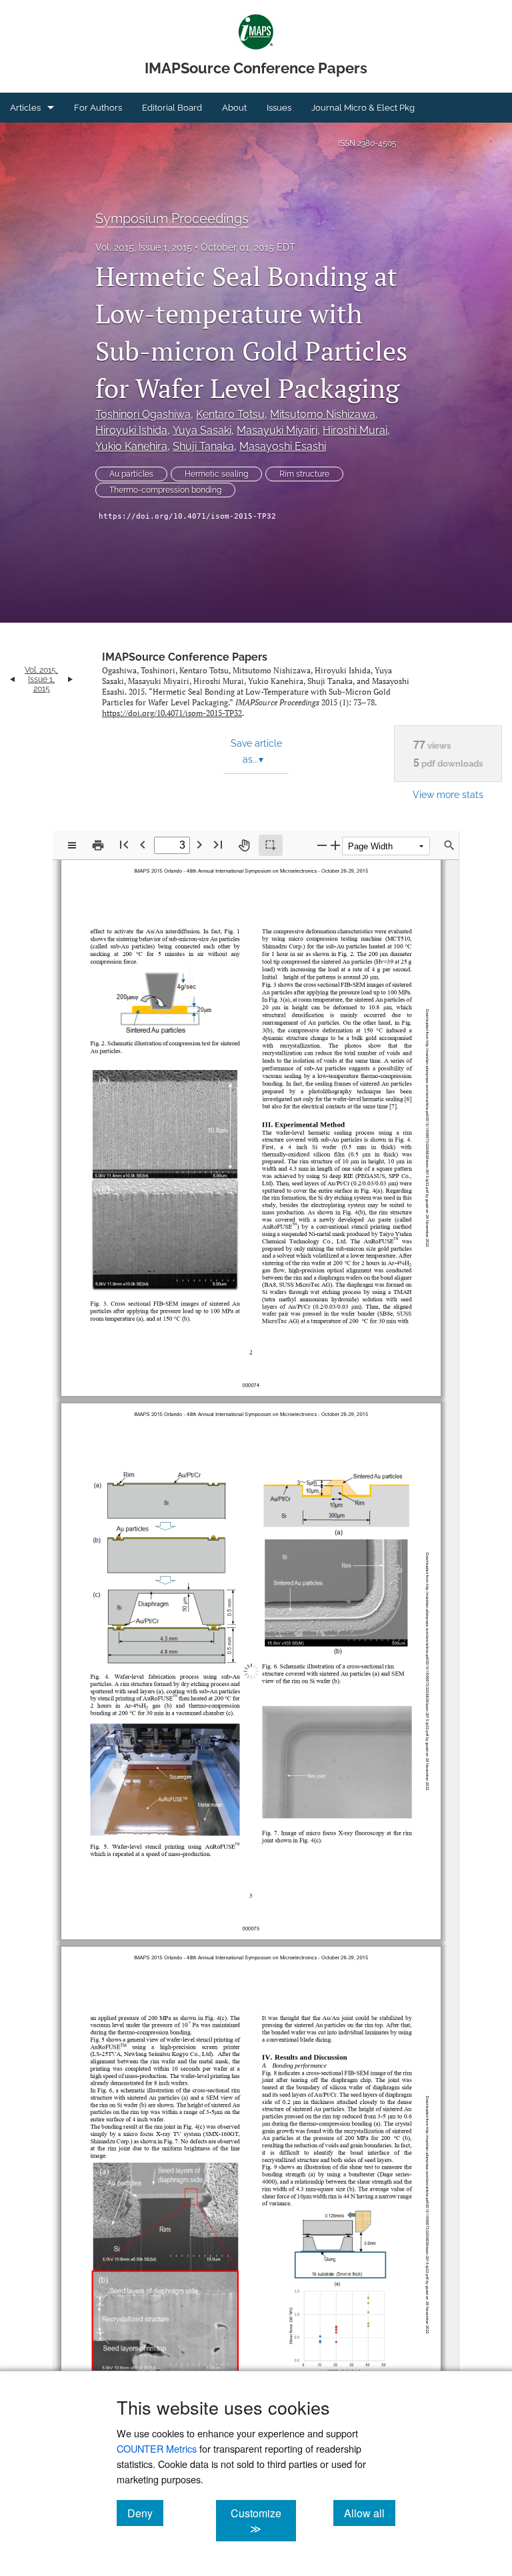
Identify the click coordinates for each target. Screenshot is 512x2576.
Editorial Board (172, 108)
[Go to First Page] (124, 844)
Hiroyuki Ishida (131, 430)
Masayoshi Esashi (283, 446)
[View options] (72, 845)
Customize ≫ (263, 2521)
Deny (145, 2513)
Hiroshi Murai (355, 430)
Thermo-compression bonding (165, 490)
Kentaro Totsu (230, 414)
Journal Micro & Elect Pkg (363, 108)
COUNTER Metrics (157, 2448)
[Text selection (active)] (271, 845)
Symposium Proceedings (172, 219)
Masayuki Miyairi (277, 430)
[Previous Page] (143, 844)
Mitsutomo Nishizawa (323, 414)
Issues (279, 108)
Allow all (370, 2513)
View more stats (448, 794)
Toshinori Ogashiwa (143, 414)
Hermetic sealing (216, 474)
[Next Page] (199, 844)
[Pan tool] (244, 845)
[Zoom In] (335, 845)
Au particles (131, 474)
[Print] (98, 845)
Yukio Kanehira (131, 446)
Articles (25, 108)
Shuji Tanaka (203, 446)
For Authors (98, 108)
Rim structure (304, 474)
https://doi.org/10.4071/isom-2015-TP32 (187, 516)
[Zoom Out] (322, 845)
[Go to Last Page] (218, 844)
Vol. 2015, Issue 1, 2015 (144, 247)
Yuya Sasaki (202, 430)
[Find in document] (449, 845)
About (234, 108)
